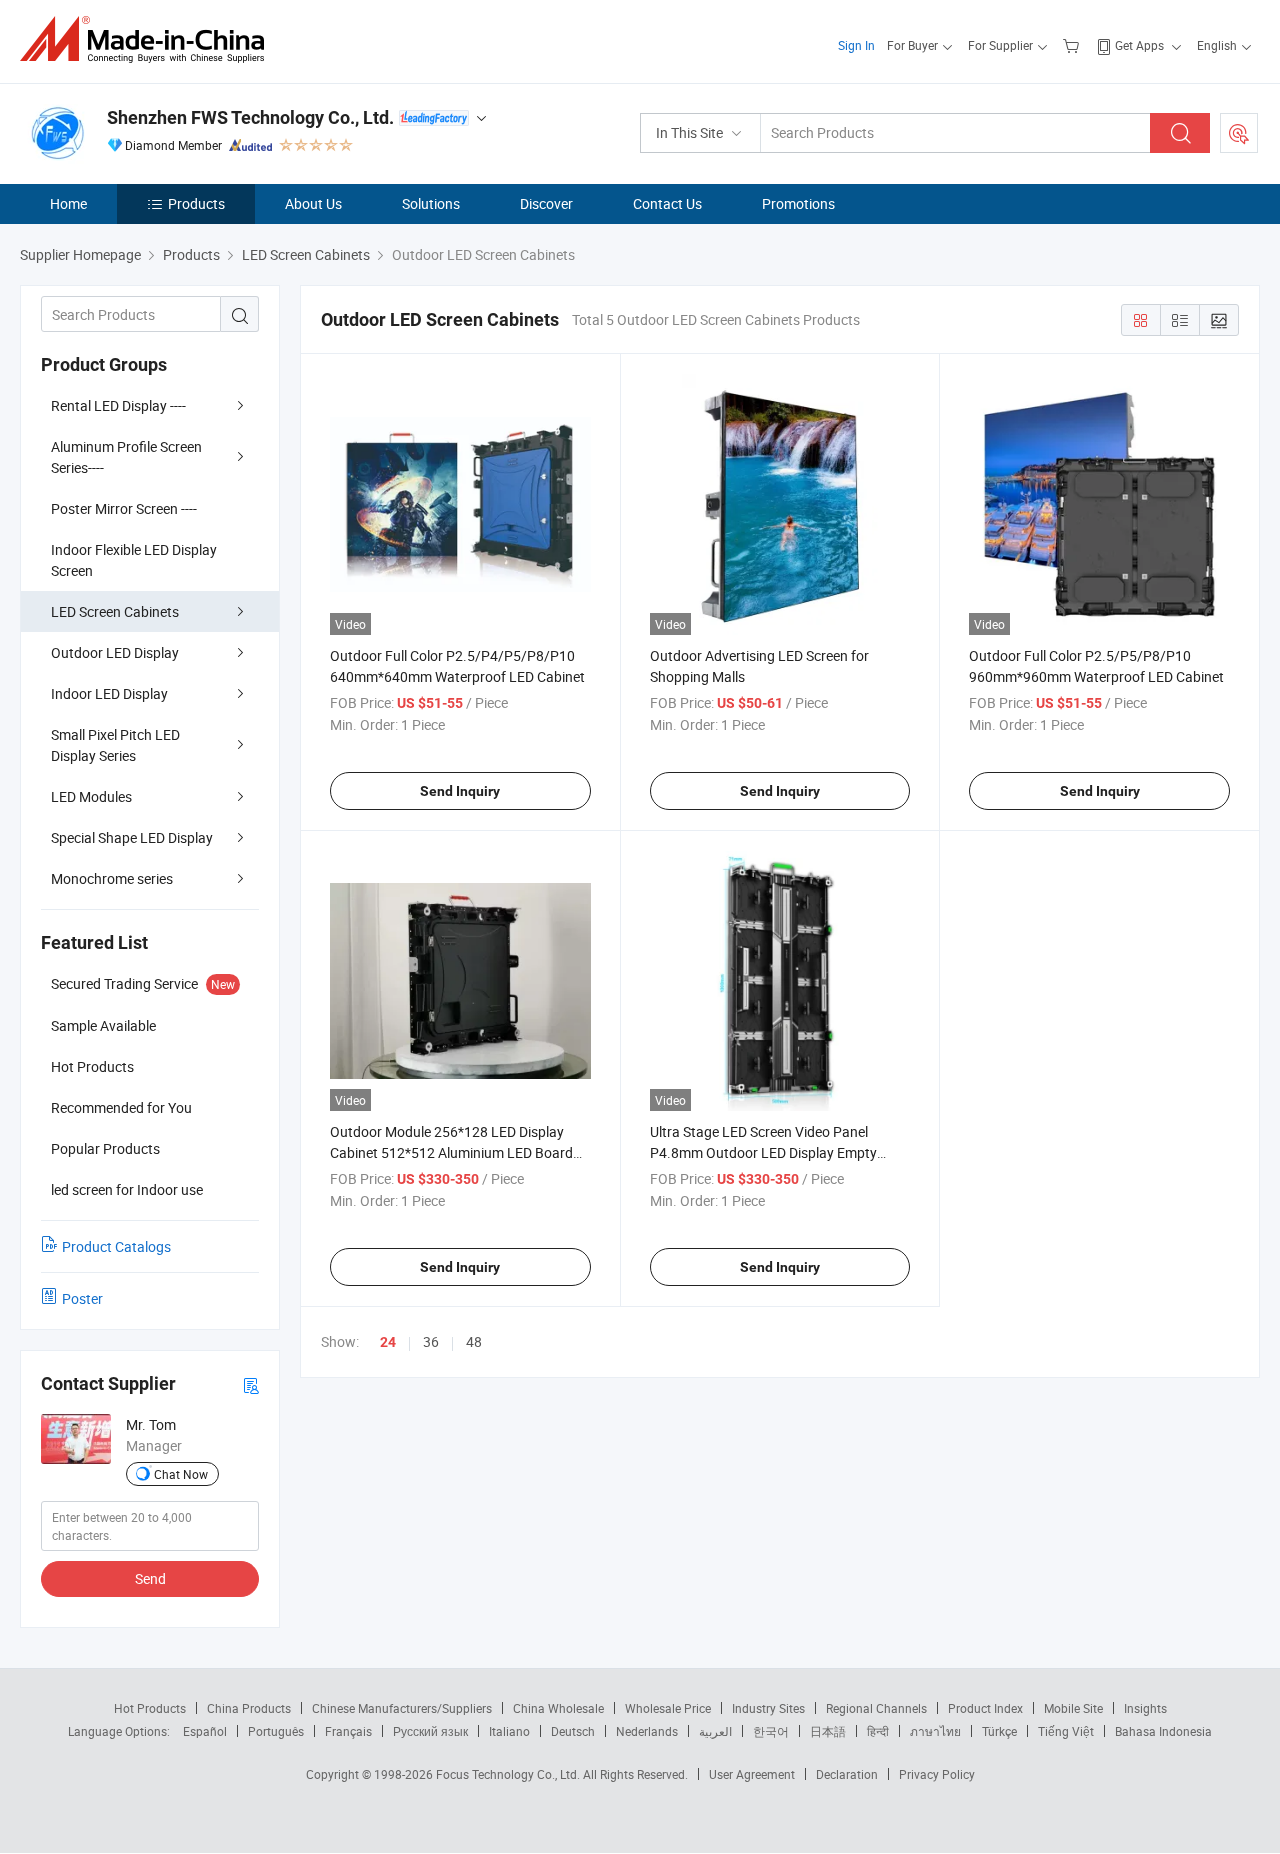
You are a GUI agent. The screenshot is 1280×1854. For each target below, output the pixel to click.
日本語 (828, 1731)
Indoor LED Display (109, 693)
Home (68, 203)
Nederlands (647, 1731)
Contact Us (667, 203)
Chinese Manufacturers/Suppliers (402, 1708)
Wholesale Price (668, 1708)
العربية (715, 1731)
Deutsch (573, 1731)
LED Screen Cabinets (115, 611)
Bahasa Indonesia (1163, 1731)
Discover (546, 203)
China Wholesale (558, 1708)
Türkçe (999, 1731)
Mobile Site (1073, 1708)
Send (150, 1578)
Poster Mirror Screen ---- (124, 508)
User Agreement (752, 1774)
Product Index (985, 1708)
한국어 (771, 1731)
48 (474, 1341)
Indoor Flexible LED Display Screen (134, 560)
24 (388, 1342)
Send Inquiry (460, 791)
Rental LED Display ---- (118, 405)
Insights (1145, 1708)
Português (276, 1731)
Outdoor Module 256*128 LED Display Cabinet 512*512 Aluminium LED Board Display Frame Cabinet (451, 1152)
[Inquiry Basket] (1073, 45)
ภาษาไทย (935, 1731)
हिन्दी (878, 1731)
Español (205, 1731)
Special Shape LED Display (132, 837)
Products (196, 203)
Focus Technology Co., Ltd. (509, 1774)
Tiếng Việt (1066, 1731)
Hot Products (150, 1708)
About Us (313, 203)
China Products (249, 1708)
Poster (82, 1298)
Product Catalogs (116, 1246)
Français (348, 1731)
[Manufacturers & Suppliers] (148, 39)
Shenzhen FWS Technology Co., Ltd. (250, 117)
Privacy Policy (937, 1774)
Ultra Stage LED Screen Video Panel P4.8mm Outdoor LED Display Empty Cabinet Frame (763, 1152)
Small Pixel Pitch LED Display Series (115, 745)
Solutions (431, 203)
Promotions (798, 203)
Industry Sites (768, 1708)
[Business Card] (251, 1384)
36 (431, 1341)
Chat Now (181, 1474)
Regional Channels (876, 1708)
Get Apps (1139, 45)
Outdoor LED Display (115, 652)
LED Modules (91, 796)
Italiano (509, 1731)
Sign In (856, 45)
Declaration (847, 1774)
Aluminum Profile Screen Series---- (126, 457)
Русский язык (430, 1731)
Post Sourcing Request (1239, 133)
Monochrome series (112, 878)
